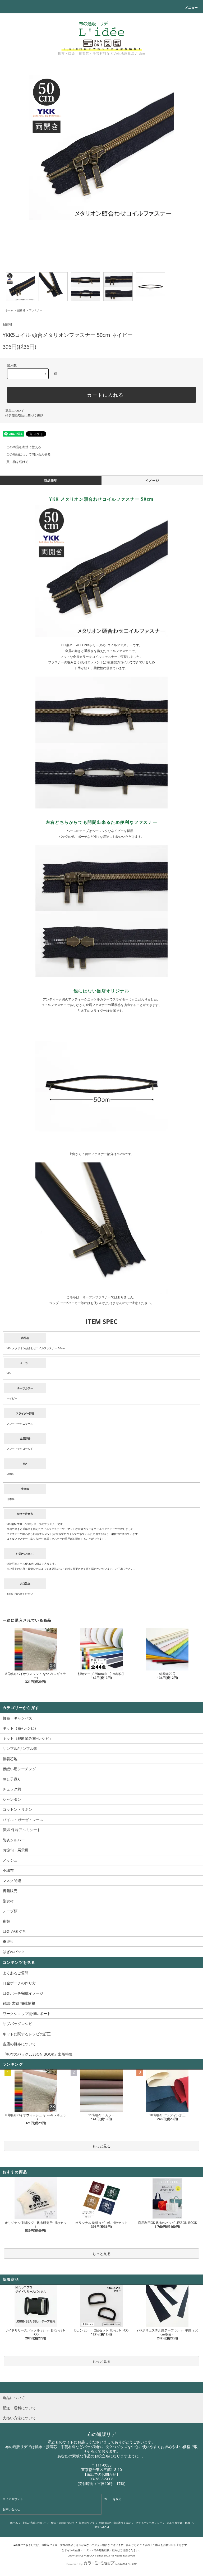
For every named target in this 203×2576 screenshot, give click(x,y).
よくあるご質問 (16, 1973)
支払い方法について (34, 2523)
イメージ (152, 480)
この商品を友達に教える (24, 447)
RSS (96, 2527)
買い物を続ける (17, 462)
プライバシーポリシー (149, 2523)
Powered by (75, 2564)
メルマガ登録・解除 (178, 2523)
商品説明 (51, 480)
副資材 (21, 310)
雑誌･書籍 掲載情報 (19, 2003)
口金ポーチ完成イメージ (23, 1993)
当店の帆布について (19, 2044)
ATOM (105, 2527)
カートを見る (113, 2499)
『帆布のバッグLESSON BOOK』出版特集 (38, 2054)
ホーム (9, 310)
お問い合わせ (11, 2509)
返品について (15, 411)
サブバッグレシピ (17, 2024)
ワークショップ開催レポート (27, 2014)
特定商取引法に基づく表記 (24, 416)
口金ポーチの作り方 (19, 1983)
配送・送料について (63, 2523)
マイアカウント (13, 2499)
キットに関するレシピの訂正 (27, 2034)
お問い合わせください (20, 1594)
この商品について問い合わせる (29, 454)
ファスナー (36, 310)
